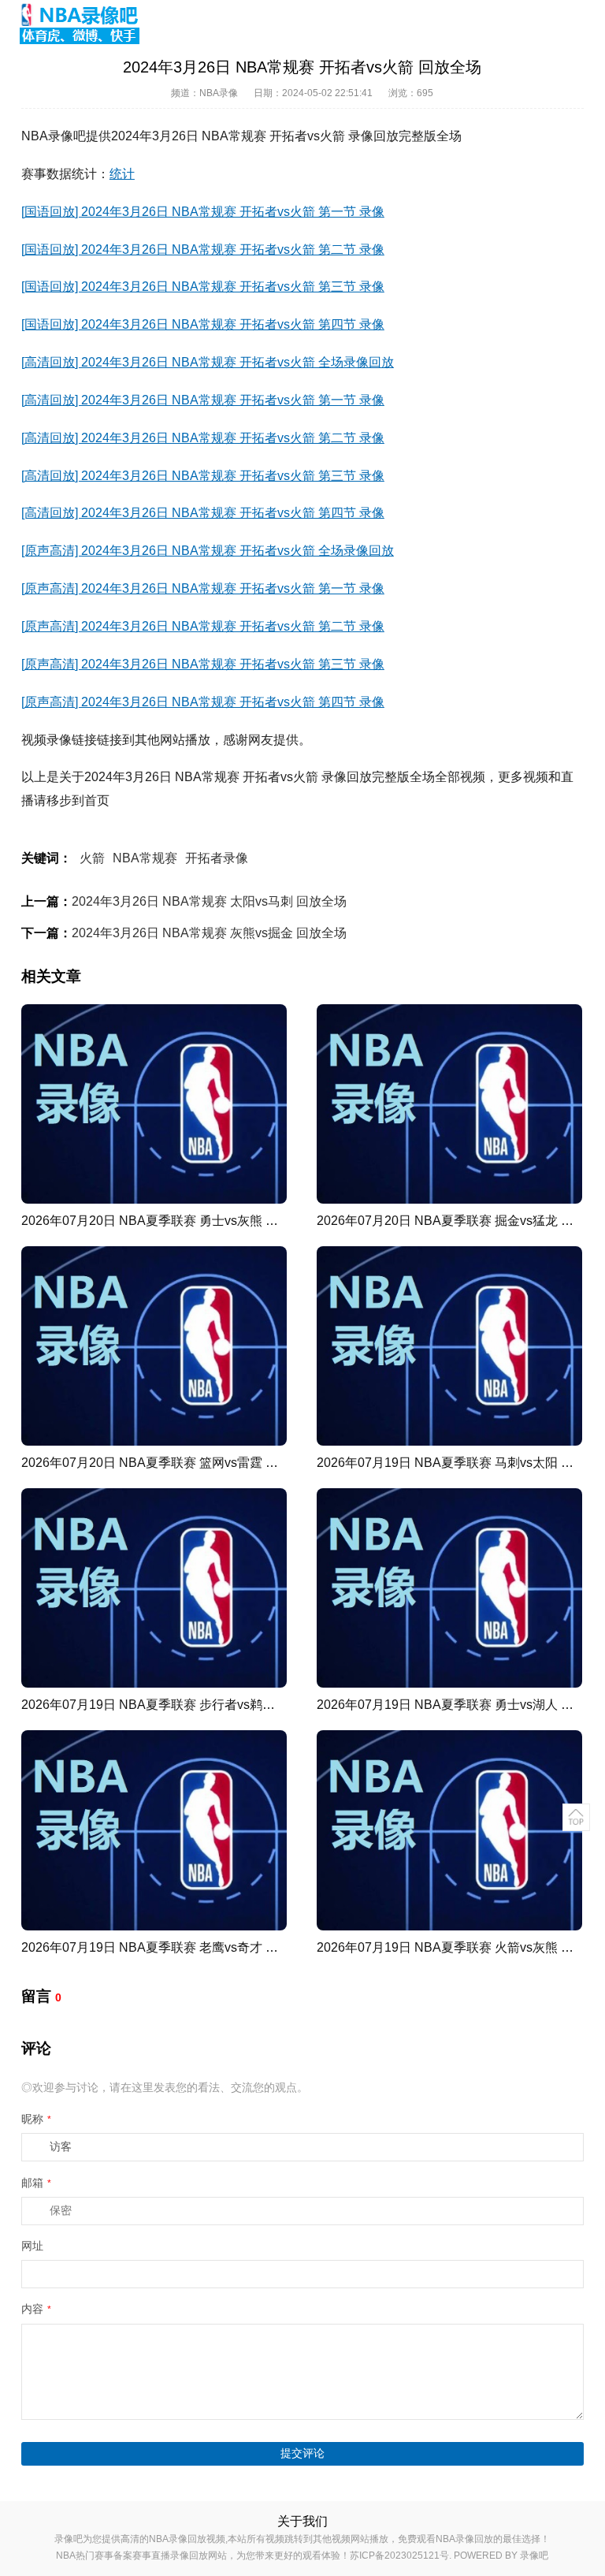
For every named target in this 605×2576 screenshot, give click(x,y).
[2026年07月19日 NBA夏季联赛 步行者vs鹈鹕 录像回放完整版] (154, 1588)
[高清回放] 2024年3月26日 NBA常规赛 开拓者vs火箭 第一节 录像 (203, 400)
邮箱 (36, 2183)
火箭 (92, 858)
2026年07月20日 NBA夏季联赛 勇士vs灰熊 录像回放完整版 (187, 1221)
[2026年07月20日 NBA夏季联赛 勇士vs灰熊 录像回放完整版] (154, 1104)
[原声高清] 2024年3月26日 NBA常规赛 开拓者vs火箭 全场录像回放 (208, 551)
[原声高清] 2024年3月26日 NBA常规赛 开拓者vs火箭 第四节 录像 (203, 702)
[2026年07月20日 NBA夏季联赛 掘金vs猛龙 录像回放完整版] (449, 1104)
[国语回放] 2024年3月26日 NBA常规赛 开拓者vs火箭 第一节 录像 (203, 212)
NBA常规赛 (145, 858)
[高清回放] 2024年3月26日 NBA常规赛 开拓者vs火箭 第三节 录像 (203, 476)
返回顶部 (576, 1817)
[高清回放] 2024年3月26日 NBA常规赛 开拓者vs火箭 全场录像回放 (208, 362)
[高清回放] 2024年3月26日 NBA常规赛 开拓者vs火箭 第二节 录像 (203, 438)
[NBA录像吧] (80, 24)
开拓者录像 (217, 858)
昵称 (36, 2119)
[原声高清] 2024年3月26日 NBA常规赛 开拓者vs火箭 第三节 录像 (203, 664)
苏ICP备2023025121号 (399, 2556)
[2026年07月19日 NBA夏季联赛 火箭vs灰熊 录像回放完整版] (449, 1830)
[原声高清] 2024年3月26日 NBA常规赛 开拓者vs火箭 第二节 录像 (203, 626)
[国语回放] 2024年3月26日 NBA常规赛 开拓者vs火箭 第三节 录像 (203, 287)
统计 (122, 174)
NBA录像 (219, 93)
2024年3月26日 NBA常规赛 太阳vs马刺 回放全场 (209, 901)
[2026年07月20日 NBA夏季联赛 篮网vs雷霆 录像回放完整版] (154, 1346)
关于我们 (302, 2521)
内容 (36, 2309)
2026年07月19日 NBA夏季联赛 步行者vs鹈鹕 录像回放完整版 (194, 1705)
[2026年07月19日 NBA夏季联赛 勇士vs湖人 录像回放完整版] (449, 1588)
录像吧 (534, 2556)
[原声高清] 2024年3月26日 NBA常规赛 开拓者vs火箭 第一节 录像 (203, 588)
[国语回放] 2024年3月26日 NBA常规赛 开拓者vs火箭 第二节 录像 (203, 249)
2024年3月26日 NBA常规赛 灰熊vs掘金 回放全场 (209, 933)
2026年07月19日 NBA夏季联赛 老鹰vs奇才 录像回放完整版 (187, 1947)
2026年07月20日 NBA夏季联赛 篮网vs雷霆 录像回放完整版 (187, 1463)
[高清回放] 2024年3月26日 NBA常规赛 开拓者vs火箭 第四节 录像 (203, 513)
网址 (32, 2246)
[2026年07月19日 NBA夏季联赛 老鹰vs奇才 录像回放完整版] (154, 1830)
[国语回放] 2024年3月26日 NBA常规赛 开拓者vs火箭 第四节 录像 (203, 324)
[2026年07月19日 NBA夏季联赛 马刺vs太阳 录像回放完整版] (449, 1346)
